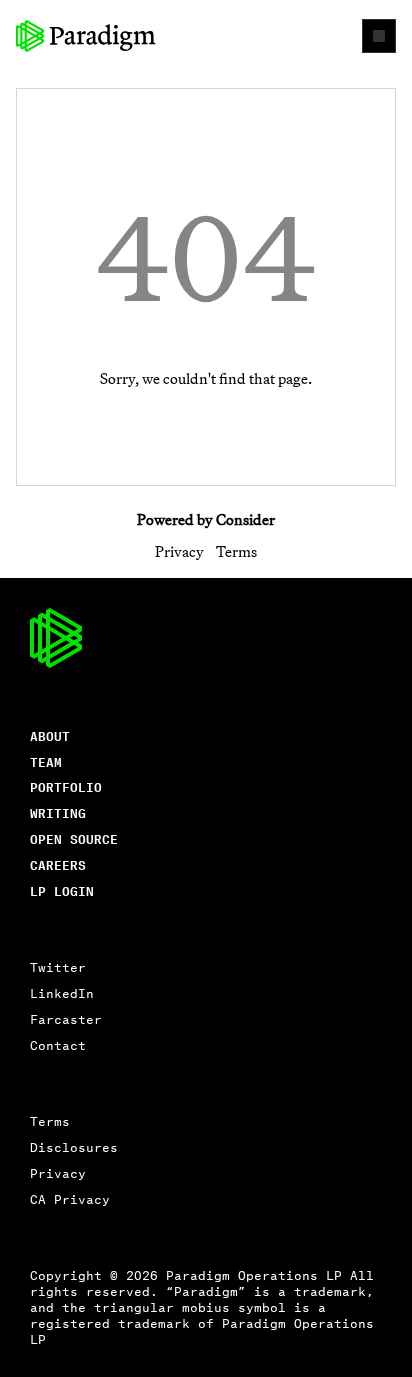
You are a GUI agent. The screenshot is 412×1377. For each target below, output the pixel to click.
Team (46, 761)
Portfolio (66, 786)
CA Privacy (70, 1198)
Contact (58, 1044)
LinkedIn (62, 992)
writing (58, 812)
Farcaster (66, 1018)
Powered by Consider (206, 519)
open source (74, 838)
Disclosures (74, 1146)
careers (58, 864)
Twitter (58, 966)
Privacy (179, 551)
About (50, 735)
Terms (236, 551)
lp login (62, 890)
